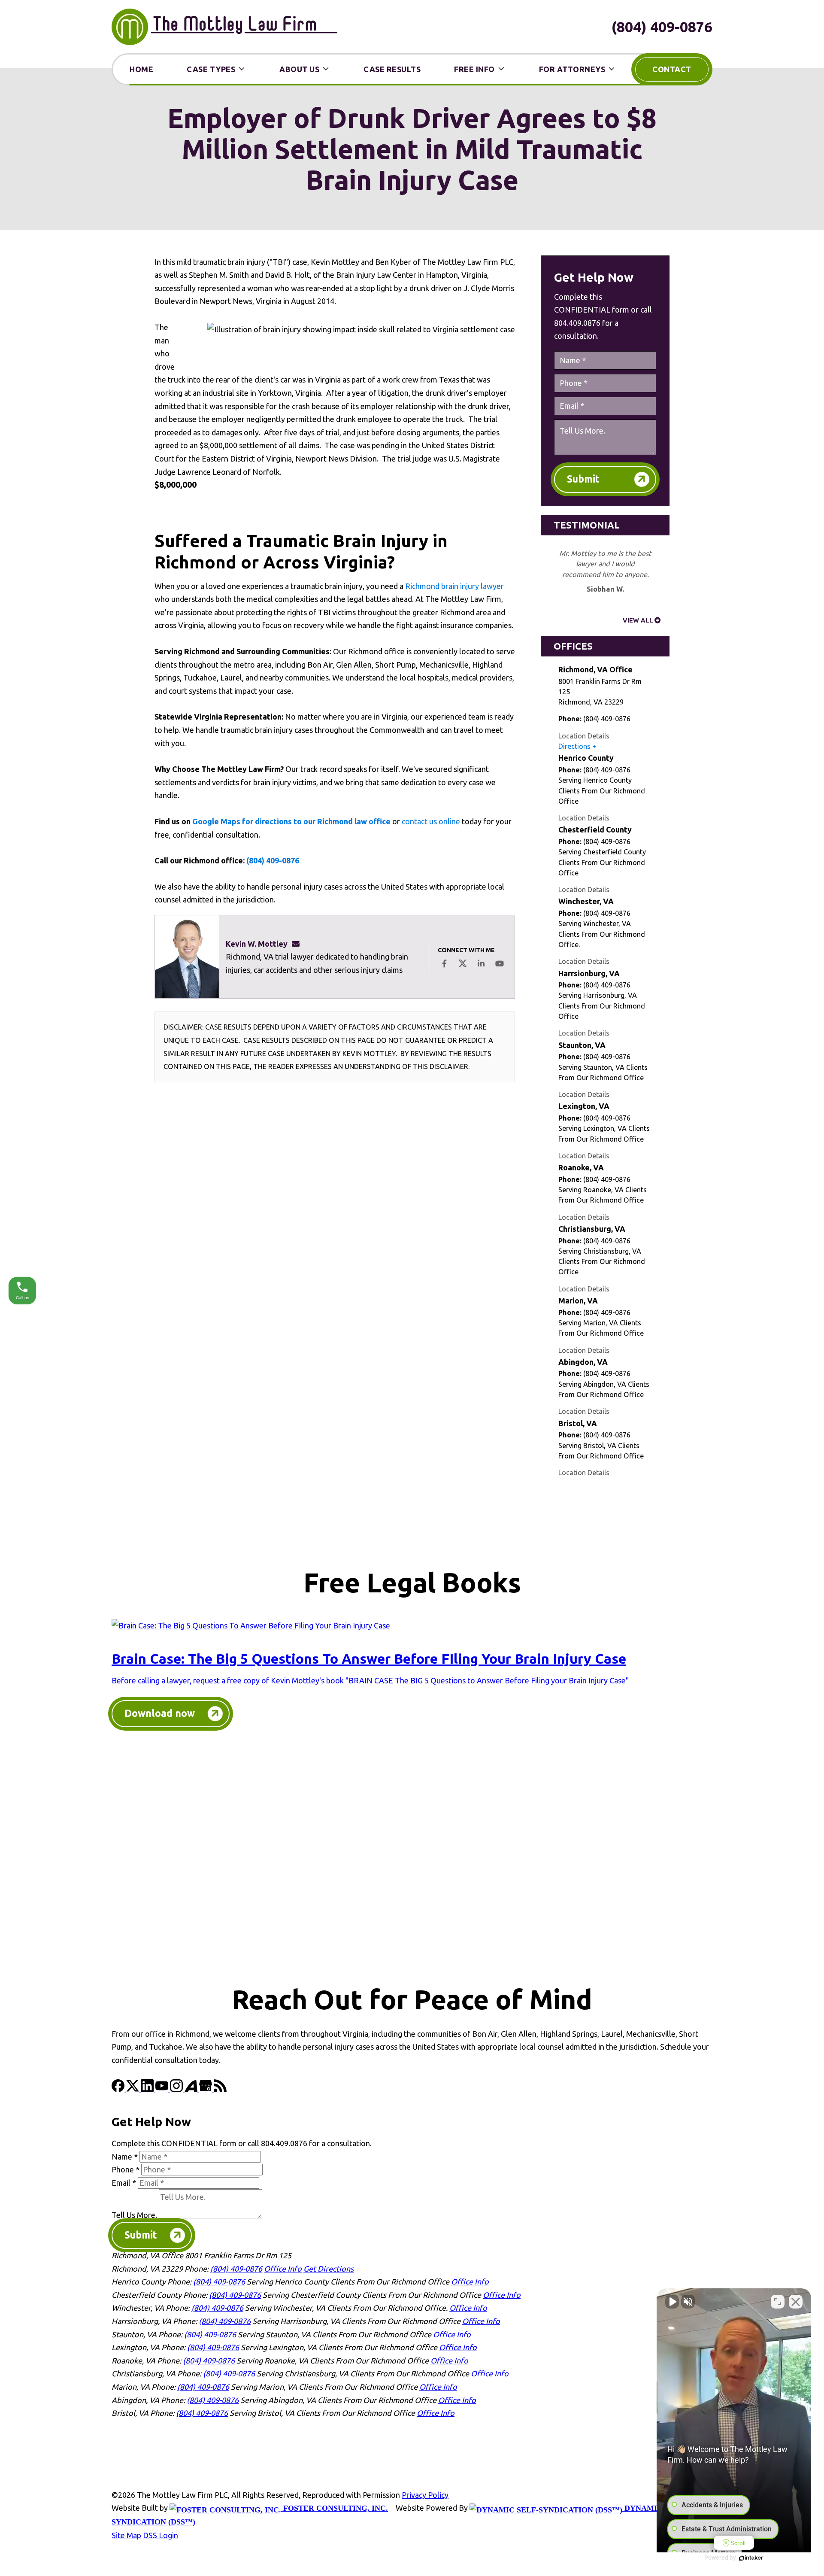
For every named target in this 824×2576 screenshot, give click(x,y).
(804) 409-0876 (662, 27)
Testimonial (587, 525)
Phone (126, 2169)
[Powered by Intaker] (751, 2558)
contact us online (431, 821)
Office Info (283, 2269)
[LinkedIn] (148, 2089)
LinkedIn (481, 963)
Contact (672, 69)
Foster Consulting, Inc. (335, 2508)
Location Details (584, 736)
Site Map (126, 2535)
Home (141, 69)
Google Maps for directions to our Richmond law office (291, 821)
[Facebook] (119, 2089)
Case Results (392, 69)
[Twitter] (133, 2089)
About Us (299, 69)
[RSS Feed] (220, 2089)
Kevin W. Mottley (257, 944)
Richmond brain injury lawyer (454, 586)
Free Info (474, 69)
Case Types (211, 69)
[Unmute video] (672, 2302)
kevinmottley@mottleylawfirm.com (298, 944)
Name (125, 2157)
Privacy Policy (425, 2495)
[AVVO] (192, 2089)
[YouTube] (163, 2089)
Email (124, 2183)
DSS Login (161, 2535)
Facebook (444, 963)
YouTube (500, 963)
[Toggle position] (778, 2302)
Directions (574, 746)
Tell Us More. (134, 2215)
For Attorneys (572, 69)
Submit (583, 479)
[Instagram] (177, 2089)
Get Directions (329, 2269)
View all (638, 620)
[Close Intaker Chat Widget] (796, 2302)
